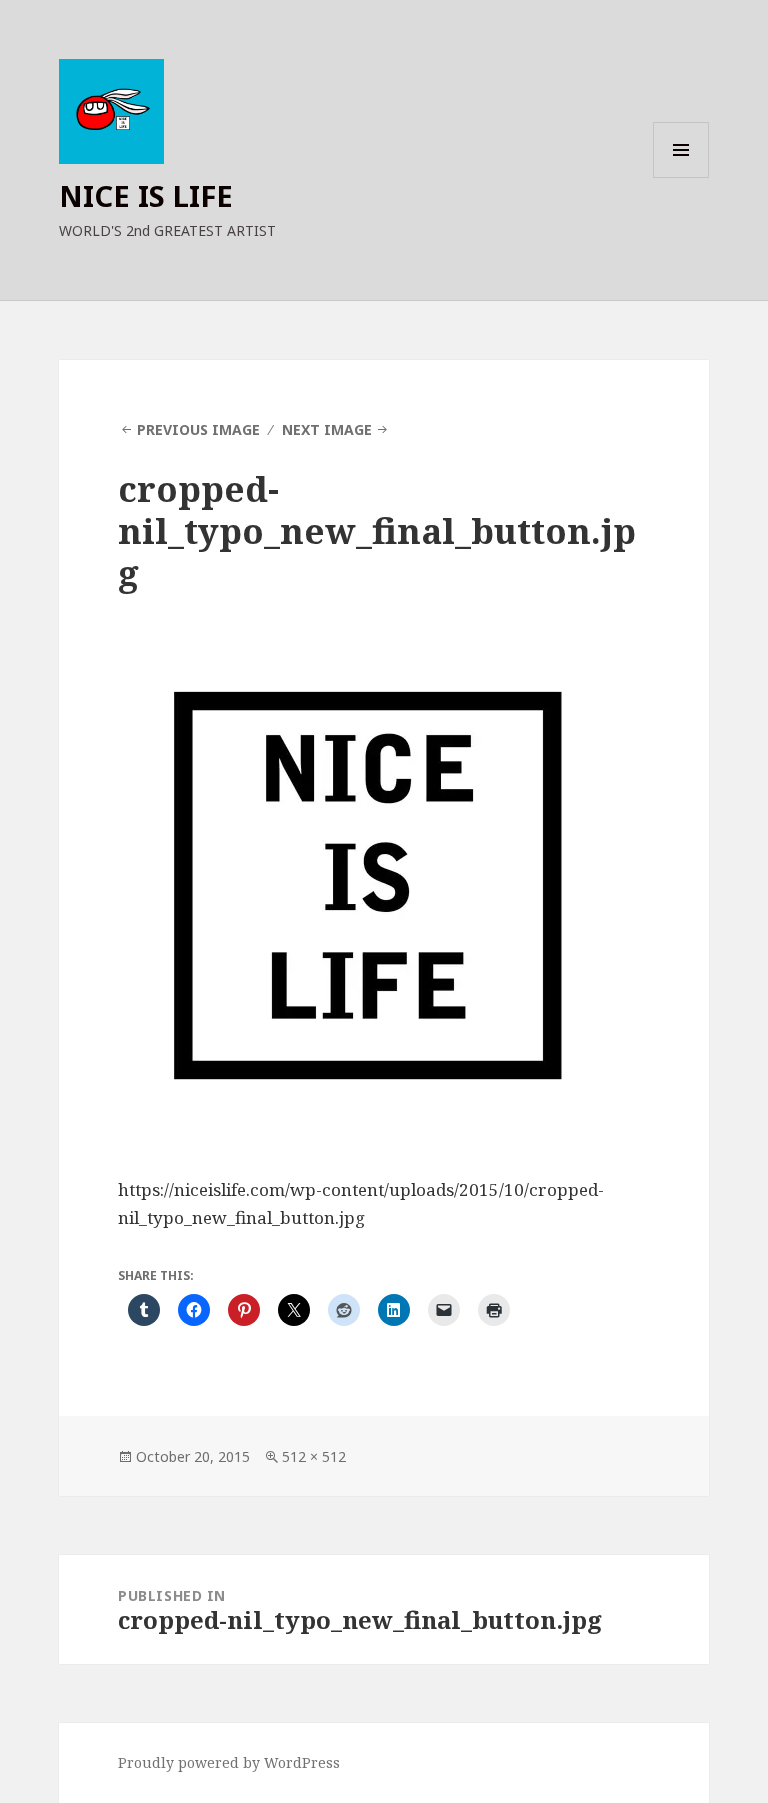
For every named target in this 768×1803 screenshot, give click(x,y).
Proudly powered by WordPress (229, 1762)
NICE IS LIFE (146, 195)
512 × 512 (314, 1456)
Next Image (327, 429)
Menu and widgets (681, 177)
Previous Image (198, 429)
